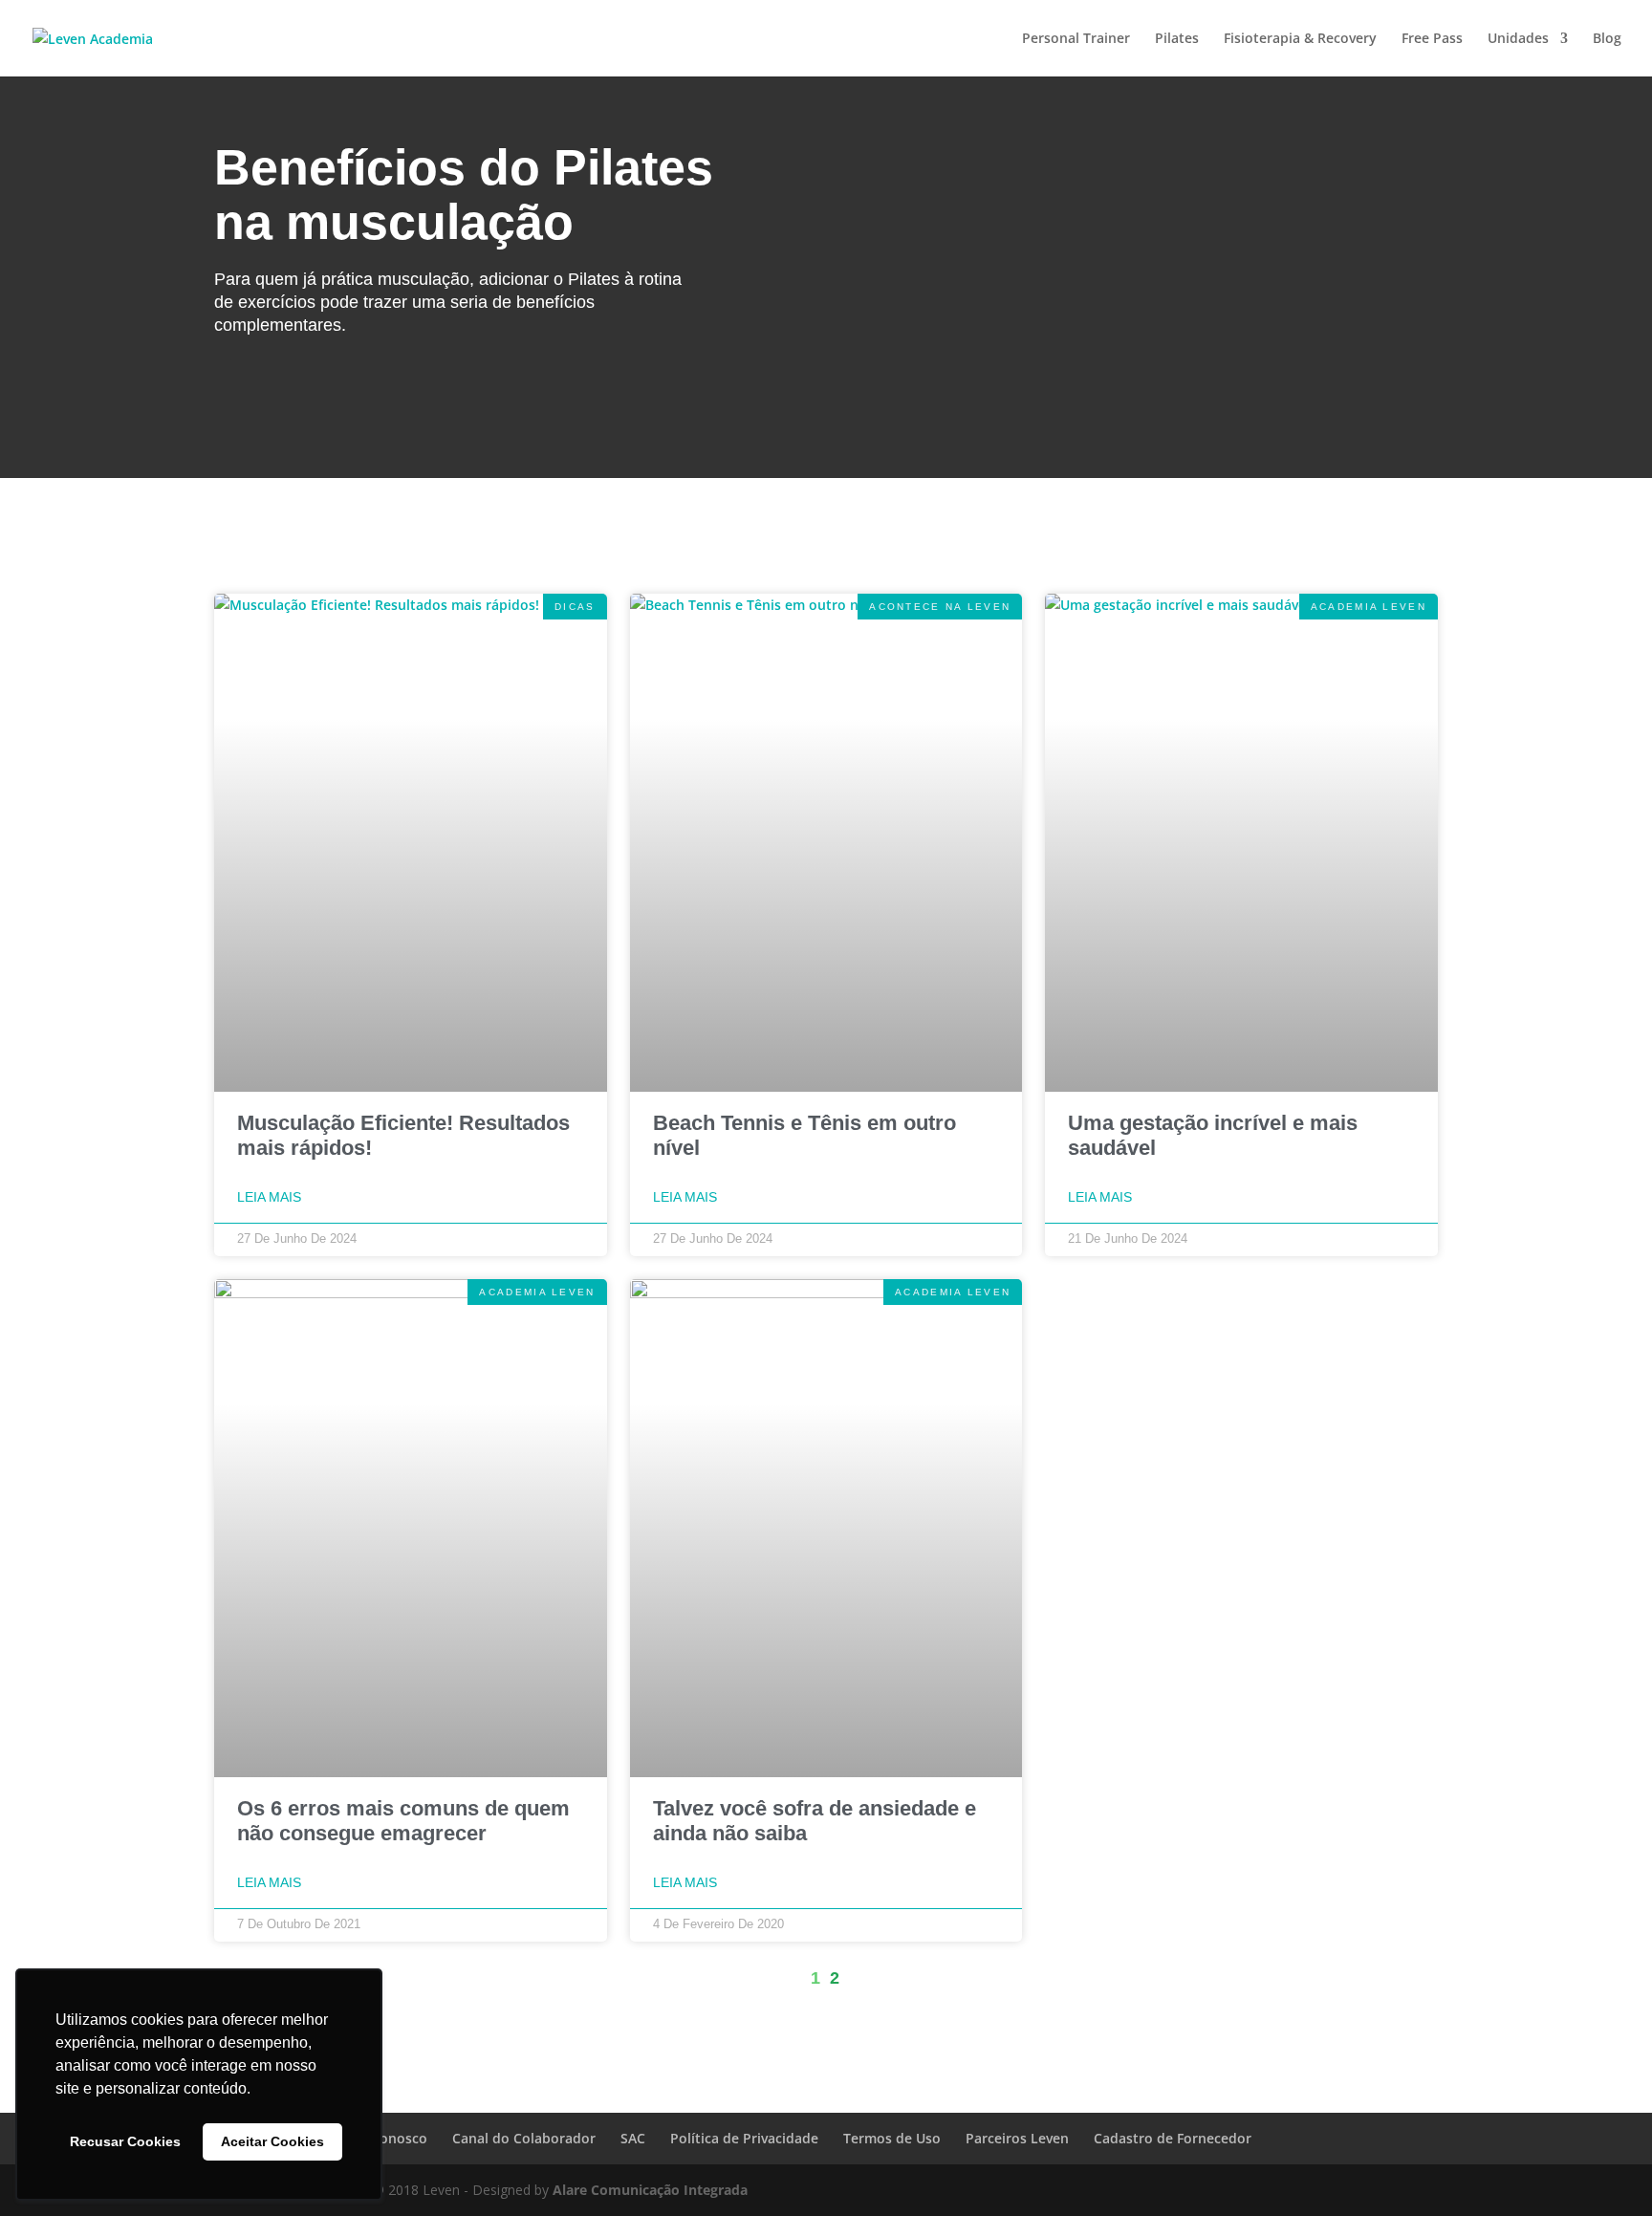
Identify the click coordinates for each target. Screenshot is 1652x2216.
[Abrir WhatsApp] (1604, 2168)
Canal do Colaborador (524, 2138)
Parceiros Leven (1017, 2138)
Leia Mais (269, 1197)
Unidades (1518, 39)
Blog (1607, 39)
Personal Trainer (1076, 39)
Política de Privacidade (744, 2138)
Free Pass (1432, 39)
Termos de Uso (892, 2138)
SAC (633, 2138)
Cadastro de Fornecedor (1173, 2138)
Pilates (1177, 39)
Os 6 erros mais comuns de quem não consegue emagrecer (403, 1821)
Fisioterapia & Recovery (1300, 39)
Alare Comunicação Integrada (650, 2190)
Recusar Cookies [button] (125, 2141)
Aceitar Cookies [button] (272, 2141)
